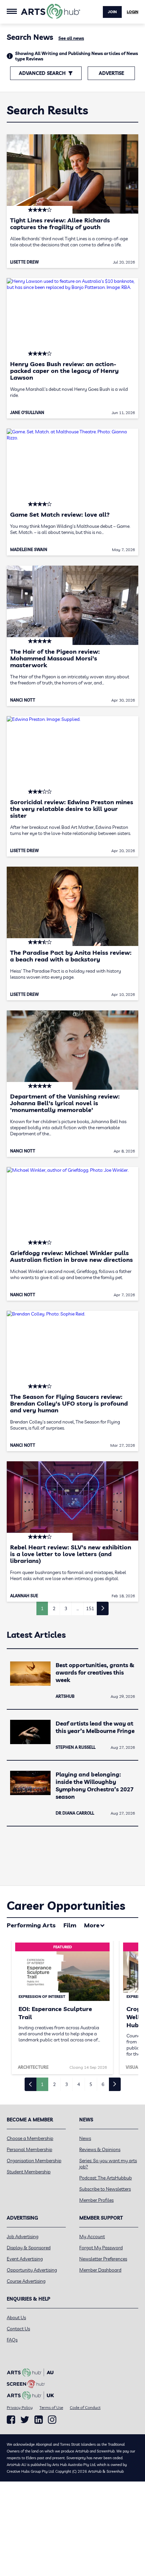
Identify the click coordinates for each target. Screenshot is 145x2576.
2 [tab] (54, 2084)
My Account (92, 2236)
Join (112, 12)
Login (133, 12)
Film (70, 1925)
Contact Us (18, 2329)
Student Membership (29, 2172)
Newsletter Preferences (103, 2259)
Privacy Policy (20, 2407)
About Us (16, 2317)
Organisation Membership (34, 2161)
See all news (71, 38)
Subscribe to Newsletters (105, 2189)
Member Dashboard (100, 2270)
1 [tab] (42, 2084)
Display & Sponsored (29, 2248)
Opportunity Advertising (32, 2270)
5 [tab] (91, 2084)
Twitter (25, 2420)
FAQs (12, 2340)
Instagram (52, 2420)
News (85, 2138)
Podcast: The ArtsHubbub (106, 2178)
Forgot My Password (101, 2248)
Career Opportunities (66, 1906)
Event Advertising (25, 2259)
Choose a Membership (30, 2138)
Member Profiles (96, 2200)
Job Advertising (23, 2236)
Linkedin (39, 2420)
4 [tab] (79, 2084)
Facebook (11, 2420)
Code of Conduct (85, 2407)
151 (90, 1608)
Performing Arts (31, 1925)
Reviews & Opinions (100, 2149)
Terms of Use (51, 2407)
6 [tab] (103, 2084)
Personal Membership (30, 2149)
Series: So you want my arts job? (108, 2164)
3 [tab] (66, 2084)
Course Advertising (26, 2281)
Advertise (111, 73)
